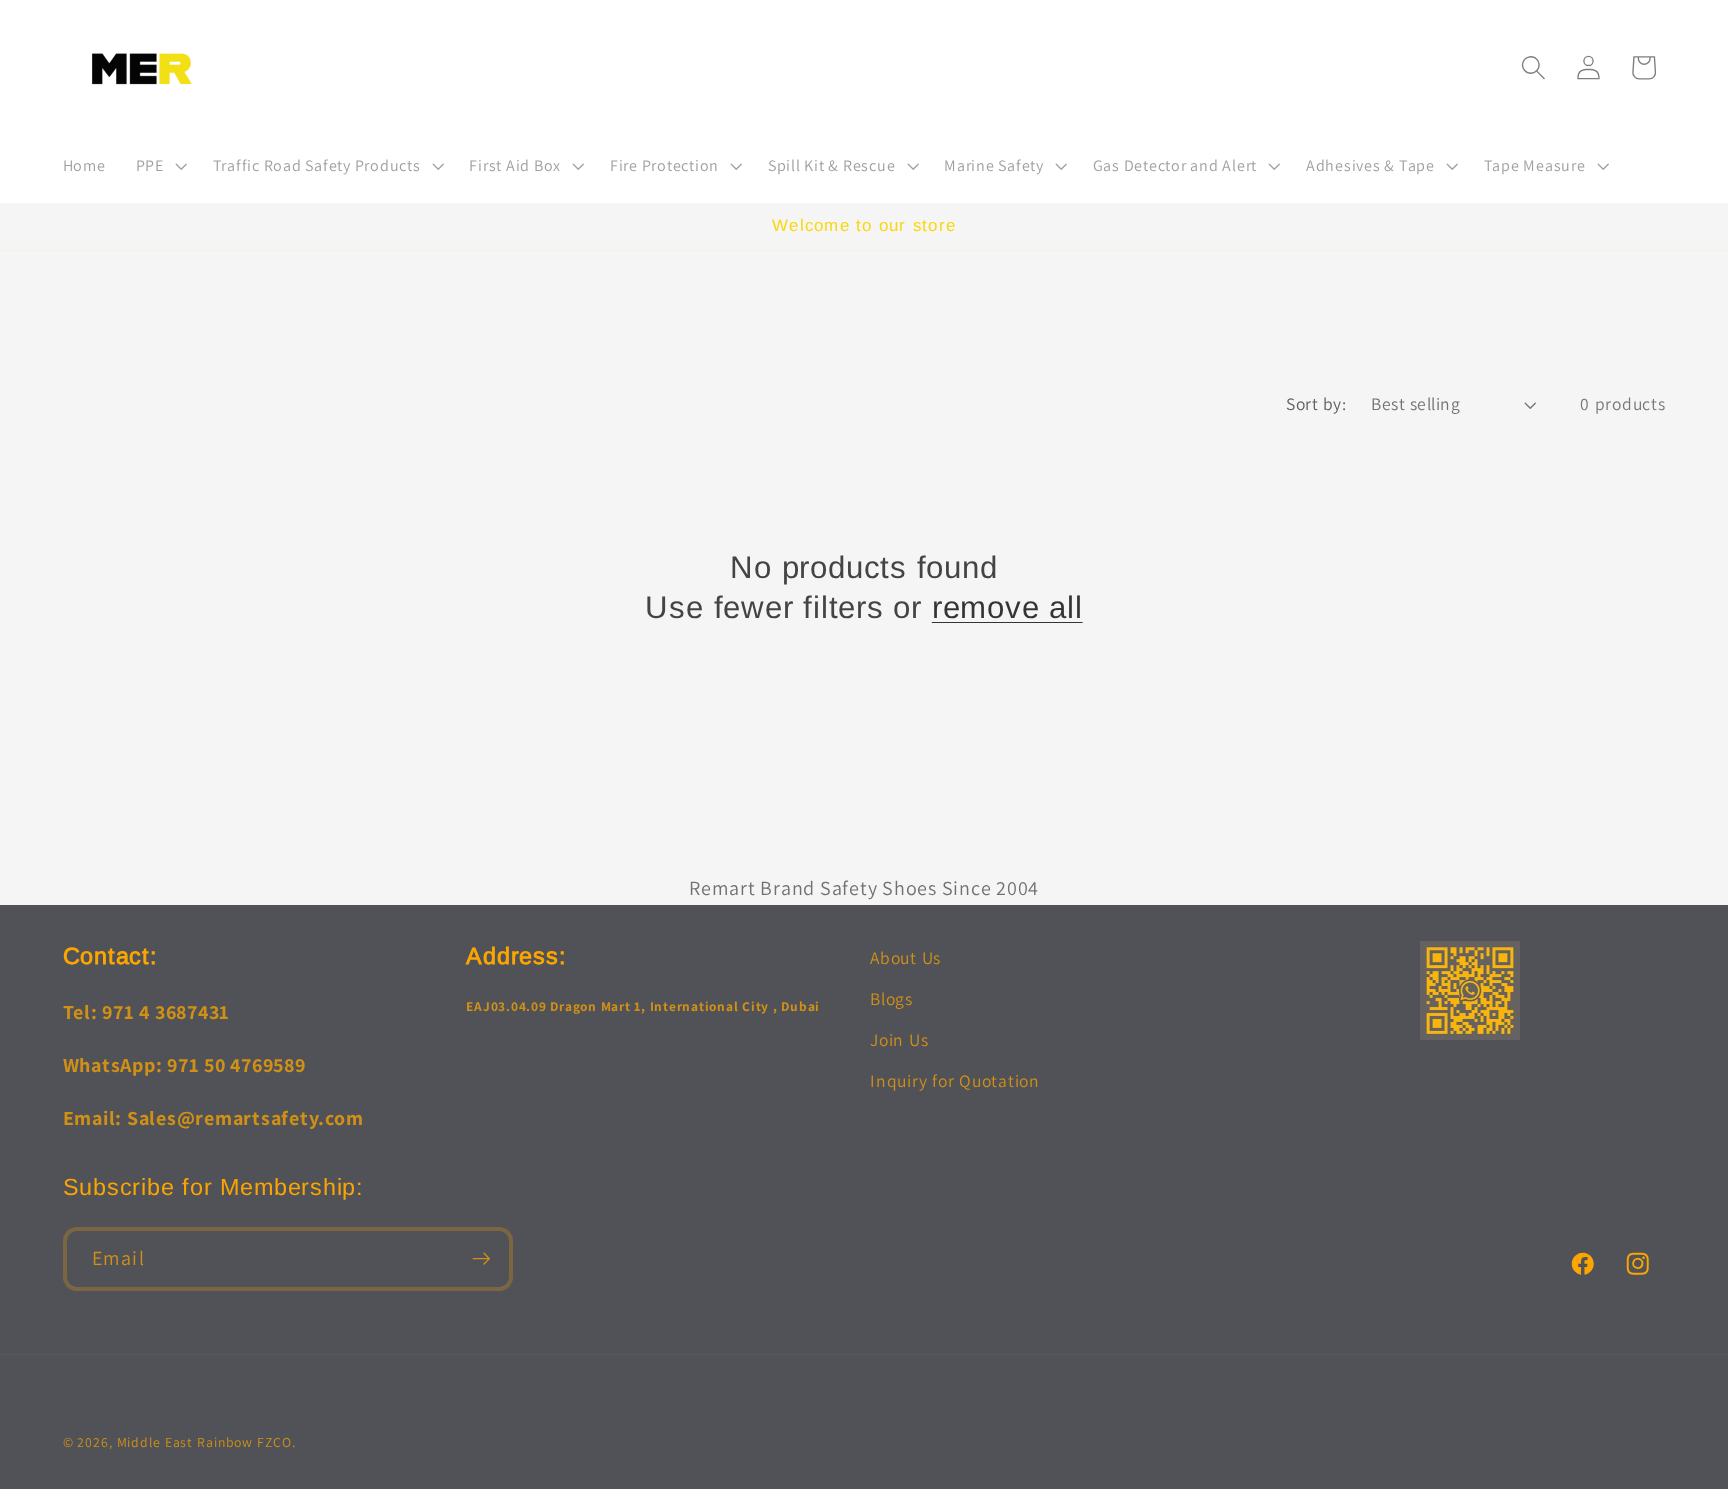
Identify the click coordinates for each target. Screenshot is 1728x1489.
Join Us (899, 1039)
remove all (1007, 607)
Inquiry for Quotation (955, 1080)
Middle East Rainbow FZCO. (206, 1442)
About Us (905, 957)
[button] (159, 166)
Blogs (891, 998)
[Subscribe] (481, 1259)
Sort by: (1316, 403)
